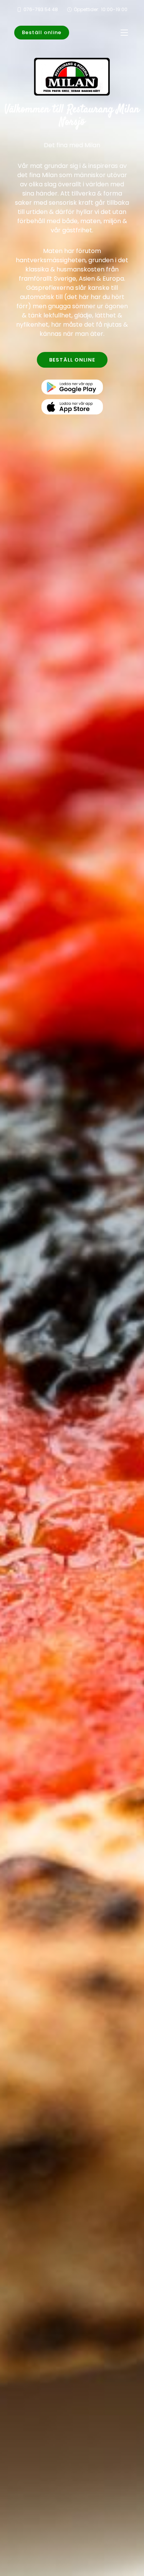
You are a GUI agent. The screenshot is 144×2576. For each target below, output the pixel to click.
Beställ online (42, 32)
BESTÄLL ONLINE (72, 360)
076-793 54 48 (41, 9)
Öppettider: (101, 9)
